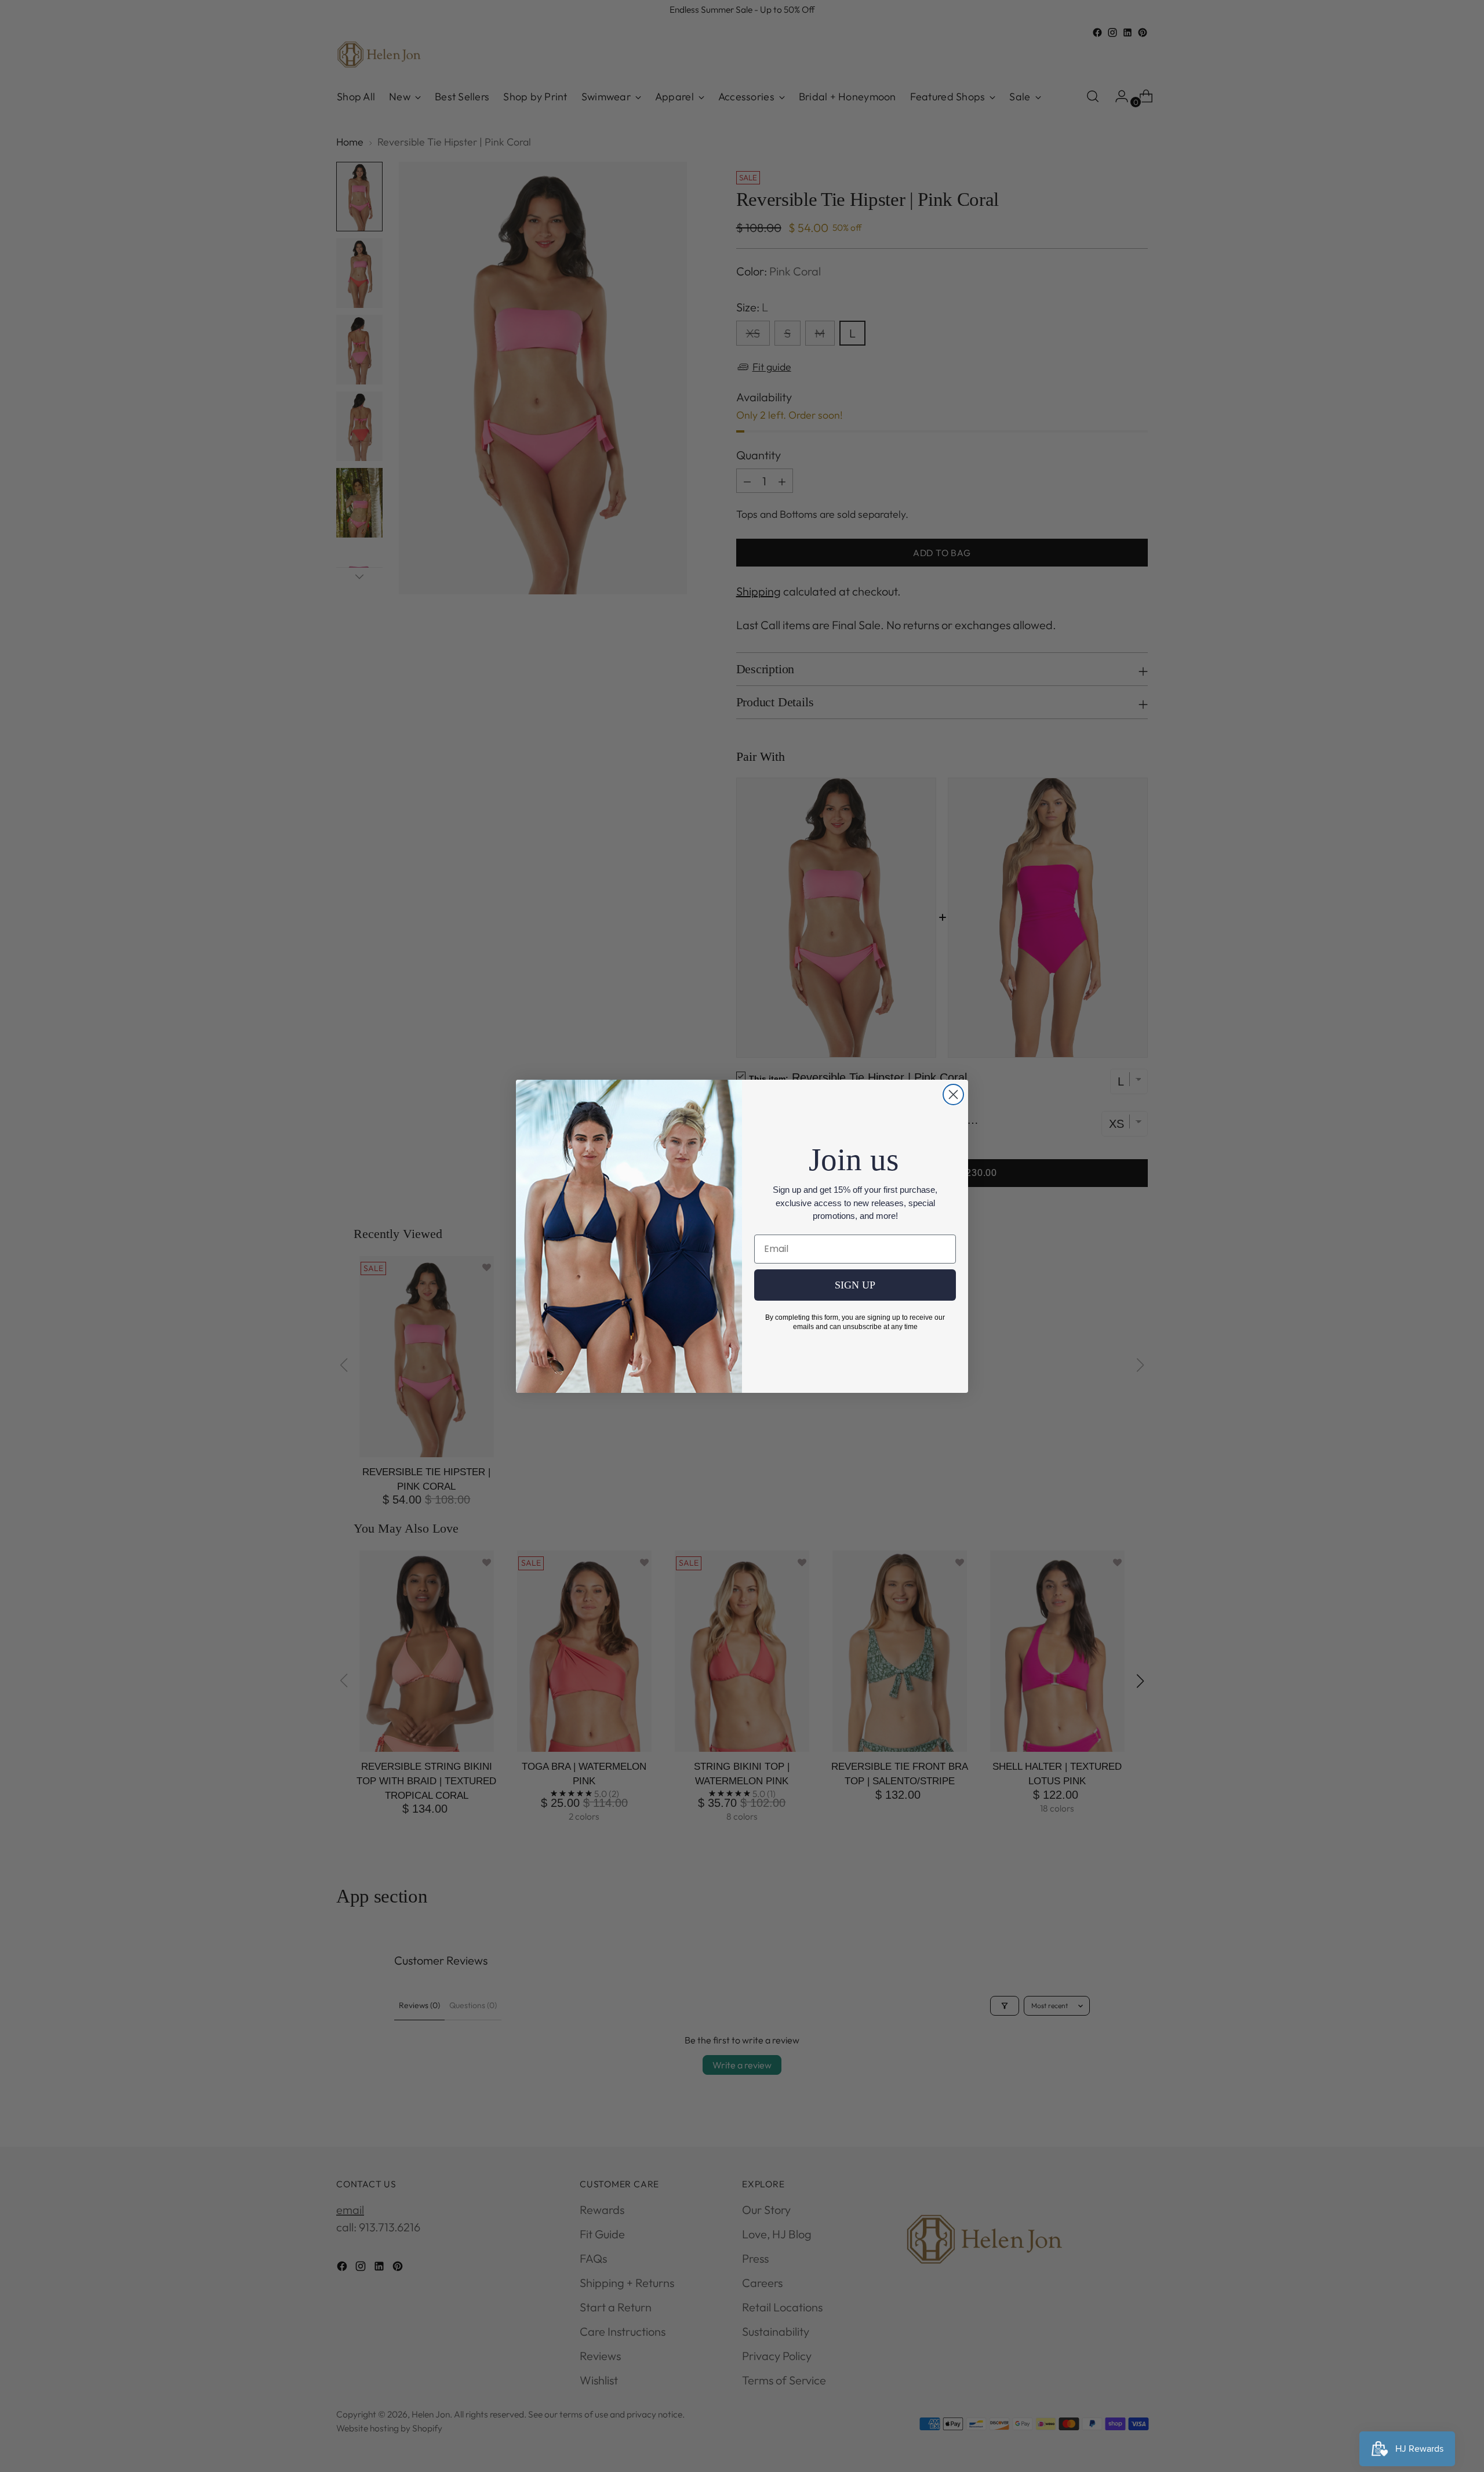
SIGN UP (855, 1285)
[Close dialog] (953, 1095)
